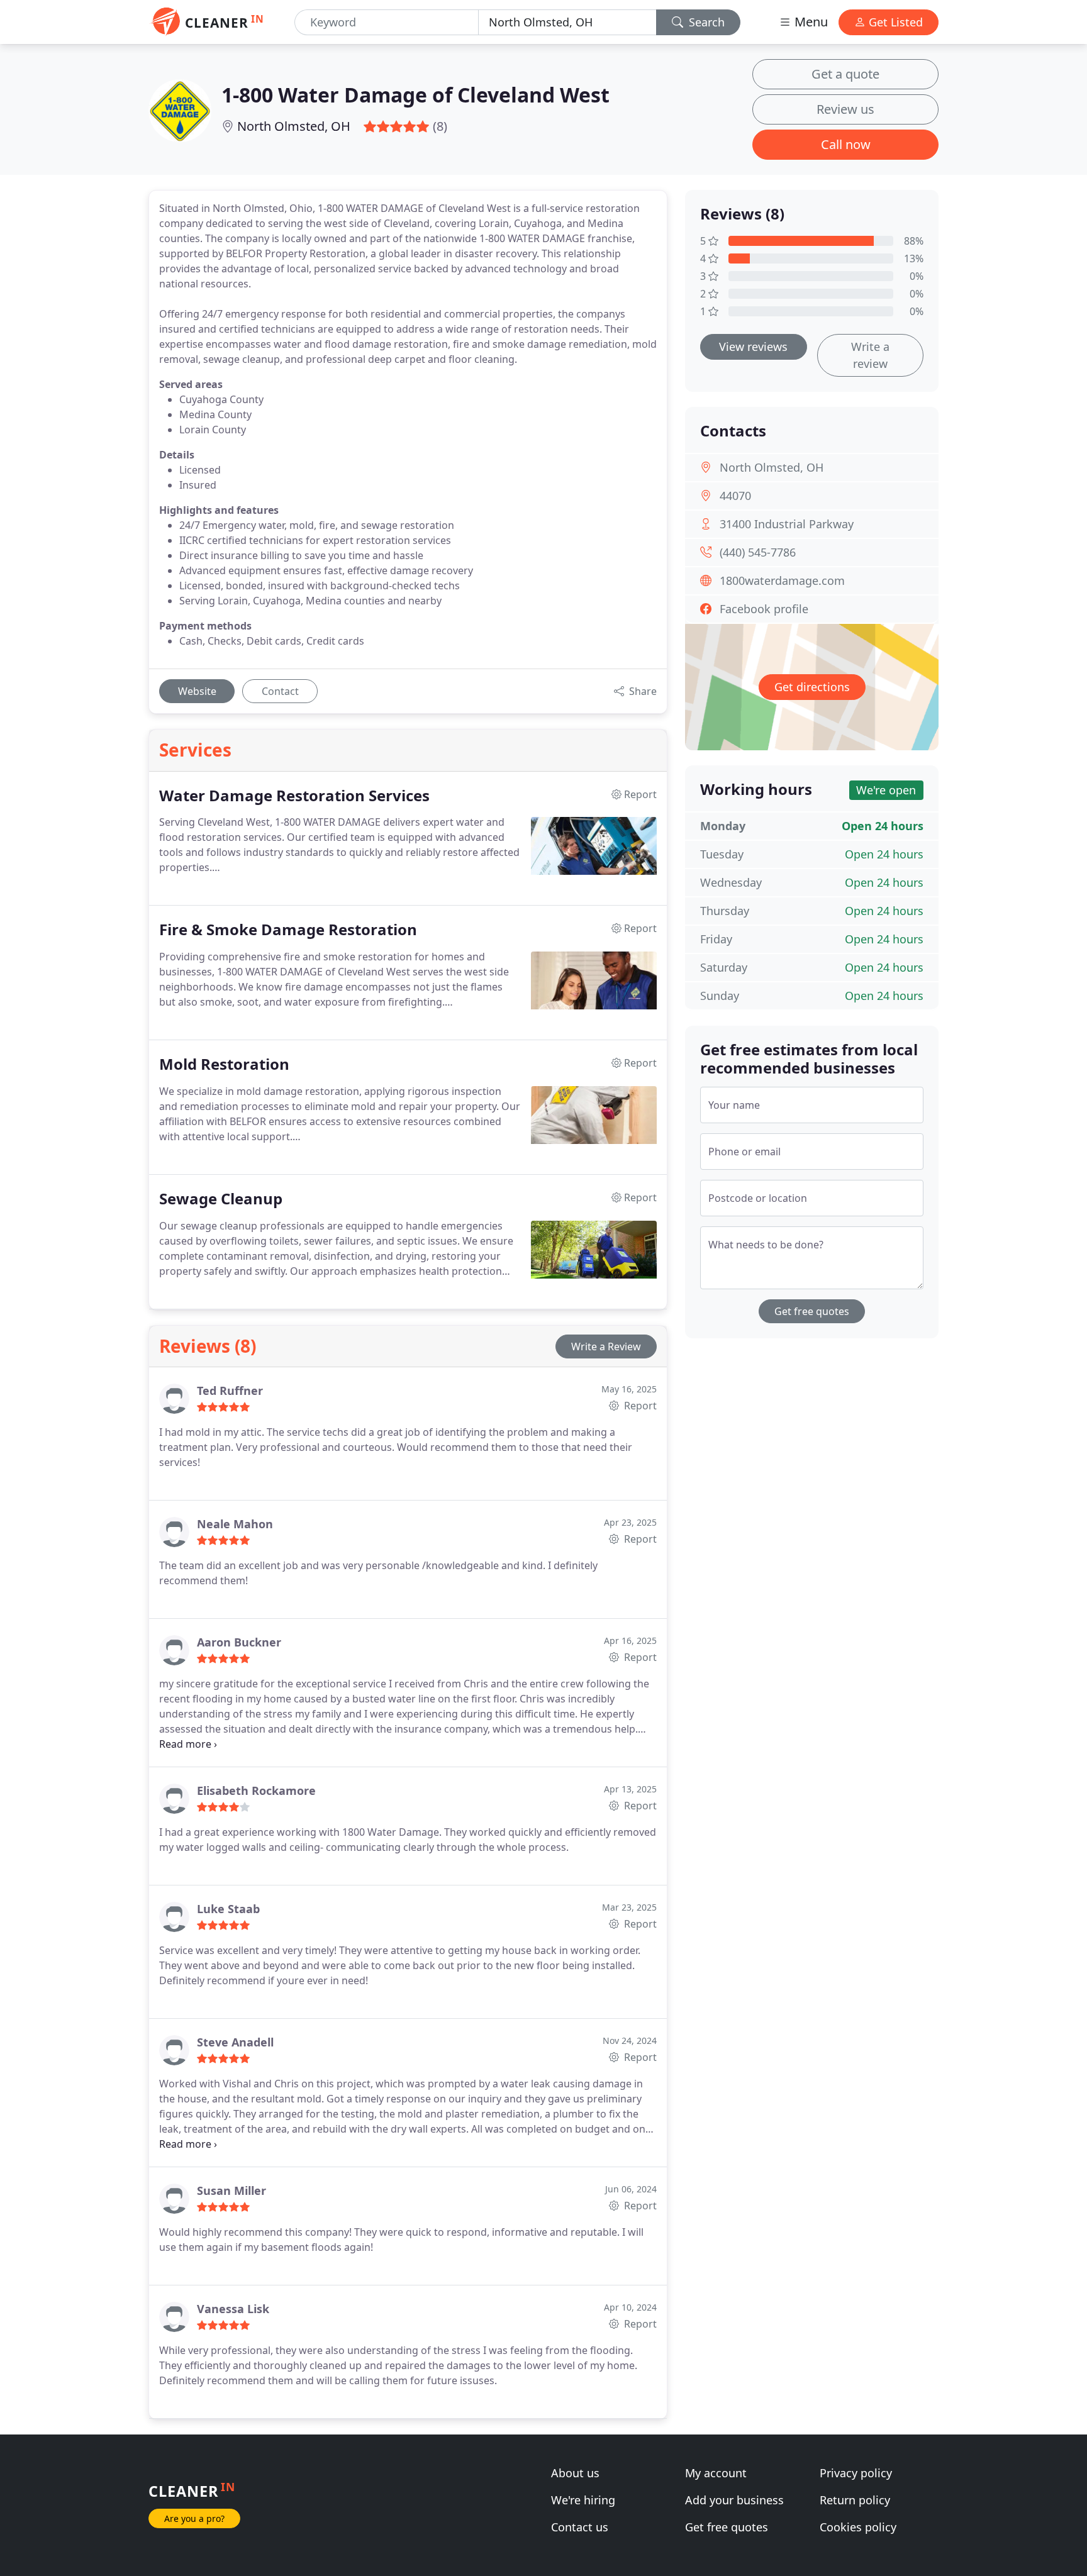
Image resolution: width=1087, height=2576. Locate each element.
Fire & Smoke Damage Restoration (288, 930)
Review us (845, 109)
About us (575, 2473)
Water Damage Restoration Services (294, 796)
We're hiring (583, 2500)
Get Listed (894, 22)
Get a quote (845, 74)
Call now (846, 144)
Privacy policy (856, 2473)
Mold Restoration (224, 1064)
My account (716, 2473)
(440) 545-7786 (758, 552)
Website (197, 691)
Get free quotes (812, 1311)
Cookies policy (858, 2527)
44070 (735, 496)
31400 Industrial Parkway (787, 524)
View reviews (753, 347)
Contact (280, 691)
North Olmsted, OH (294, 126)
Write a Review (606, 1346)
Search (705, 22)
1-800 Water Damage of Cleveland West (415, 95)
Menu (810, 22)
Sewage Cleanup (221, 1199)
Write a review (870, 355)
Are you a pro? (194, 2518)
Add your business (734, 2500)
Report (639, 1406)
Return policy (855, 2500)
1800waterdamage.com (782, 580)
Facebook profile (764, 609)
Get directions (812, 687)
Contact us (580, 2527)
